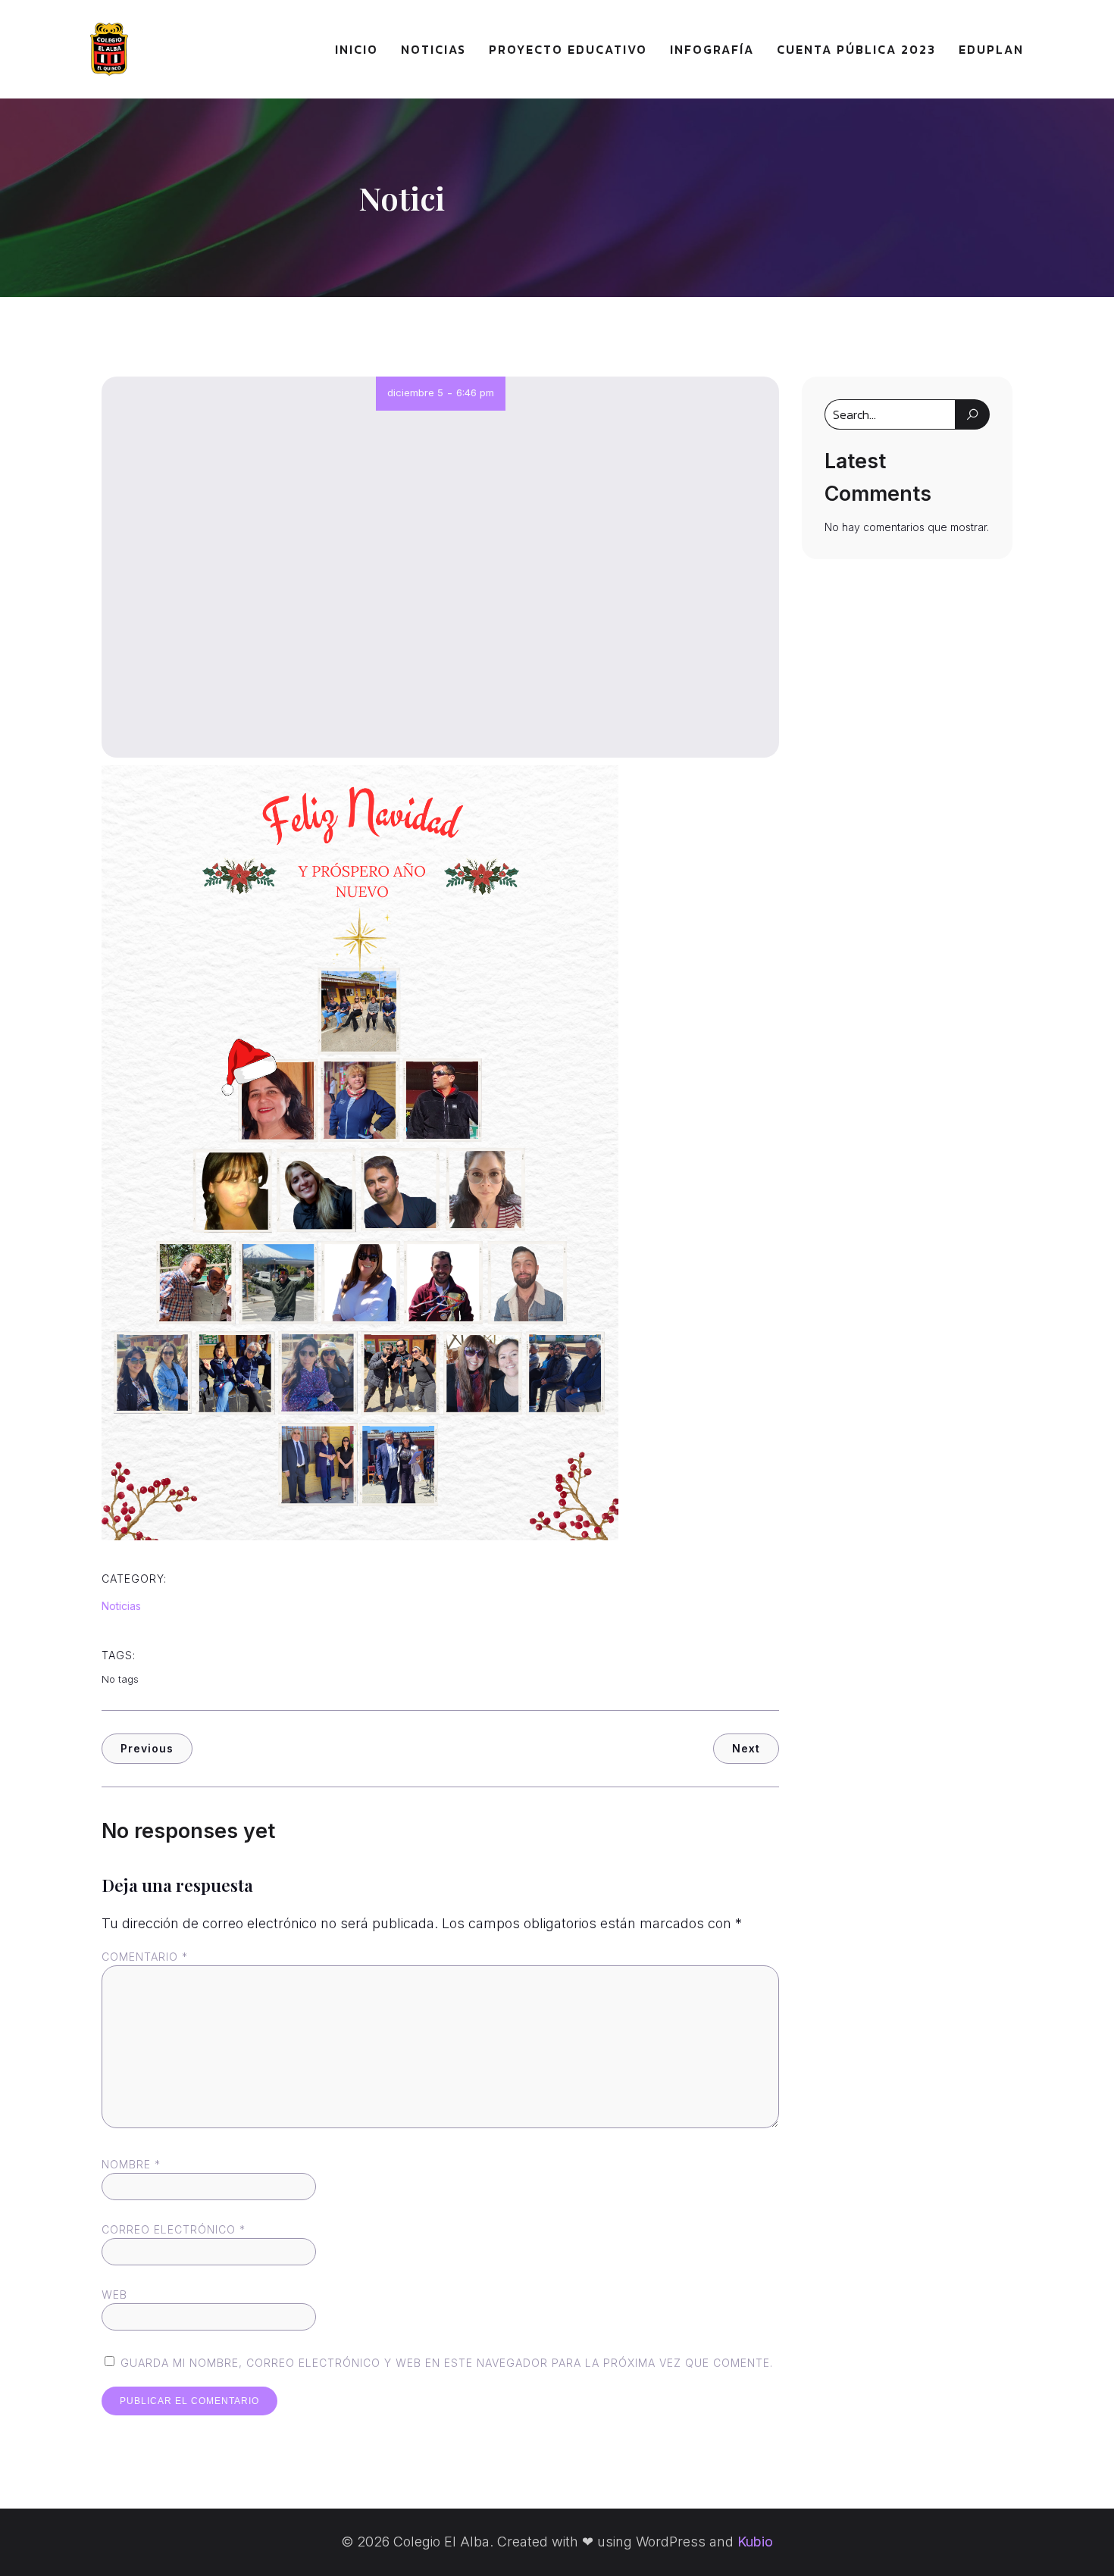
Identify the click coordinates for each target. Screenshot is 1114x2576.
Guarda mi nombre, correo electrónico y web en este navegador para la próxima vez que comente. (447, 2363)
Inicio (357, 49)
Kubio (755, 2542)
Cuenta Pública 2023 (856, 49)
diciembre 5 (415, 392)
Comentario (145, 1957)
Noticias (433, 49)
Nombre (131, 2164)
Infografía (712, 49)
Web (114, 2295)
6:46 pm (475, 392)
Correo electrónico (174, 2229)
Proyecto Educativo (568, 49)
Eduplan (991, 49)
